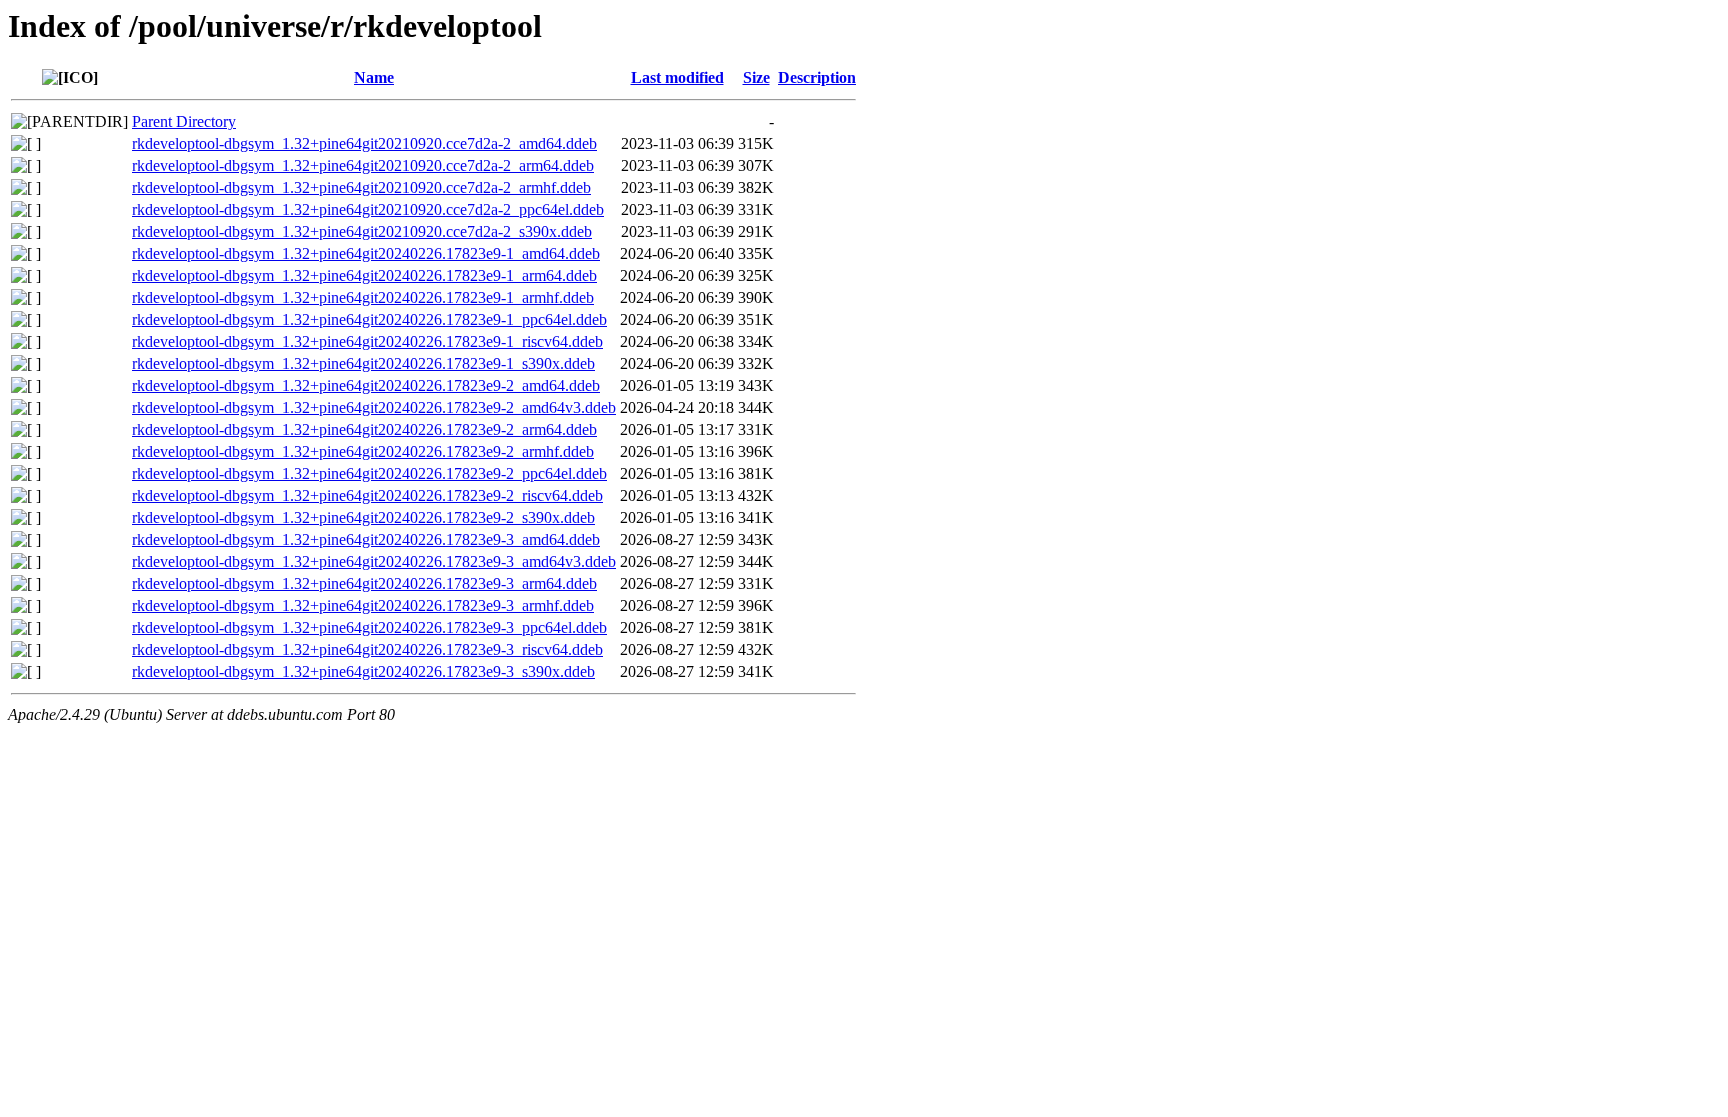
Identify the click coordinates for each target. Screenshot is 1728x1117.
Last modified (677, 77)
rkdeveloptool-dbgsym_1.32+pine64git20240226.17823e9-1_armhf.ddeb (363, 297)
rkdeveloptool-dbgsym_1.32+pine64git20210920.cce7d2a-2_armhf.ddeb (361, 187)
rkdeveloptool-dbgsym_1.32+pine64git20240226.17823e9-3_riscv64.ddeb (367, 649)
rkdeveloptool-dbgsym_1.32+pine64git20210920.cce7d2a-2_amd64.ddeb (364, 143)
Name (374, 77)
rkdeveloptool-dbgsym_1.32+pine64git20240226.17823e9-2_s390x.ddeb (363, 517)
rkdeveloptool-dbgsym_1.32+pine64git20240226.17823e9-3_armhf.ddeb (363, 605)
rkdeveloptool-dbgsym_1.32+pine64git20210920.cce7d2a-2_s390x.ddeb (362, 231)
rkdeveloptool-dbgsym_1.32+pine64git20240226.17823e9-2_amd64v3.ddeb (374, 407)
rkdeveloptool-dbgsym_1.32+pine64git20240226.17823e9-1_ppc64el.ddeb (369, 319)
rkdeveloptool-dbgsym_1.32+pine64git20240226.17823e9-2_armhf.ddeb (363, 451)
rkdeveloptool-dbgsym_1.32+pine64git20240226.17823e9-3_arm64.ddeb (364, 583)
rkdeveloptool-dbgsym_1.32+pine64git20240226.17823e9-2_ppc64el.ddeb (369, 473)
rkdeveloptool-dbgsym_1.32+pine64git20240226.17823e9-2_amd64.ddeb (366, 385)
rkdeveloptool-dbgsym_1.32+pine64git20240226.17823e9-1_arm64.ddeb (364, 275)
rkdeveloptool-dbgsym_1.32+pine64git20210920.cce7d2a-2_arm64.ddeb (363, 165)
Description (817, 77)
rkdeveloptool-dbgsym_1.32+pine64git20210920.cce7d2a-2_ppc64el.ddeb (368, 209)
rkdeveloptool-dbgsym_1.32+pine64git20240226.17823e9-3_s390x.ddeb (363, 671)
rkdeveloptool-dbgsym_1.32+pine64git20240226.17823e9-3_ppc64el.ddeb (369, 627)
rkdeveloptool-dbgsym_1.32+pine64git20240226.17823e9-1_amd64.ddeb (366, 253)
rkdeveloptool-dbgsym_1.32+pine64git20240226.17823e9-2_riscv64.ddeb (367, 495)
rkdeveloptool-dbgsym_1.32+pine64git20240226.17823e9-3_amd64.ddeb (366, 539)
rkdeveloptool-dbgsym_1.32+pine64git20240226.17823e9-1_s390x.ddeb (363, 363)
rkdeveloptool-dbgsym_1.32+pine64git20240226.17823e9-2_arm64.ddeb (364, 429)
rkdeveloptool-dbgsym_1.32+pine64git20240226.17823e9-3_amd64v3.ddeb (374, 561)
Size (756, 77)
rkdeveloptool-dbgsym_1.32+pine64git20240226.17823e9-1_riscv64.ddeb (367, 341)
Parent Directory (184, 121)
